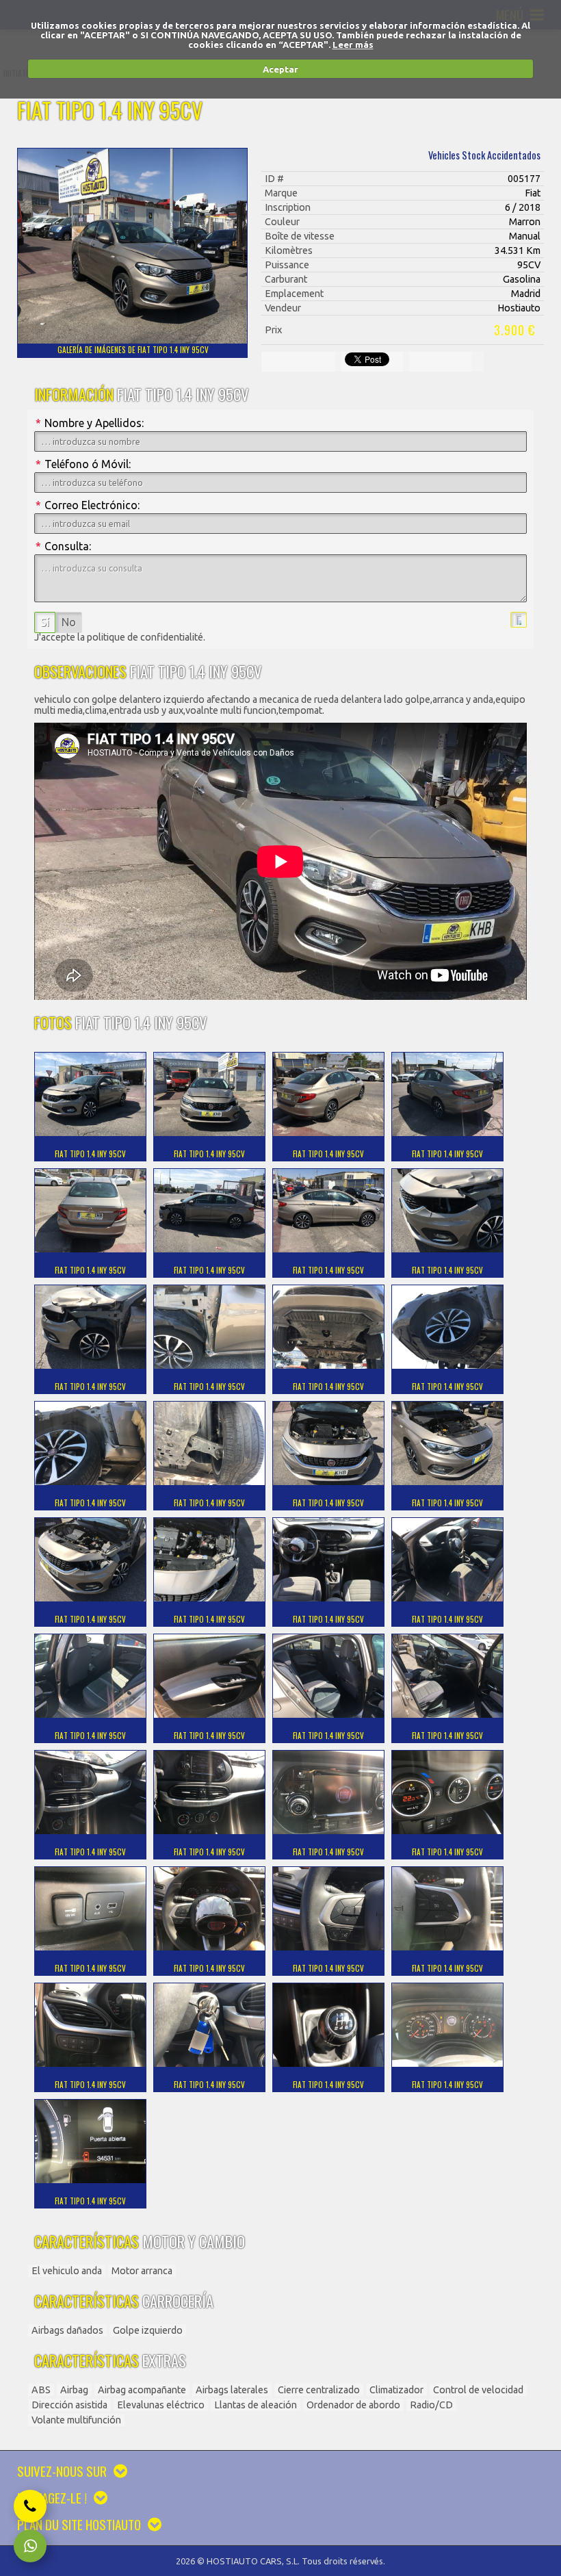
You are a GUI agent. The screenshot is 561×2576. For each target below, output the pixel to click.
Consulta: (63, 546)
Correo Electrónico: (88, 505)
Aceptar (280, 69)
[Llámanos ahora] (30, 2506)
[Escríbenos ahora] (30, 2546)
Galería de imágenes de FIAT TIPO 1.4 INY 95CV (133, 350)
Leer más (353, 44)
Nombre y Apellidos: (90, 423)
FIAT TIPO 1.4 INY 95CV (90, 1154)
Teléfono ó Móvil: (83, 464)
